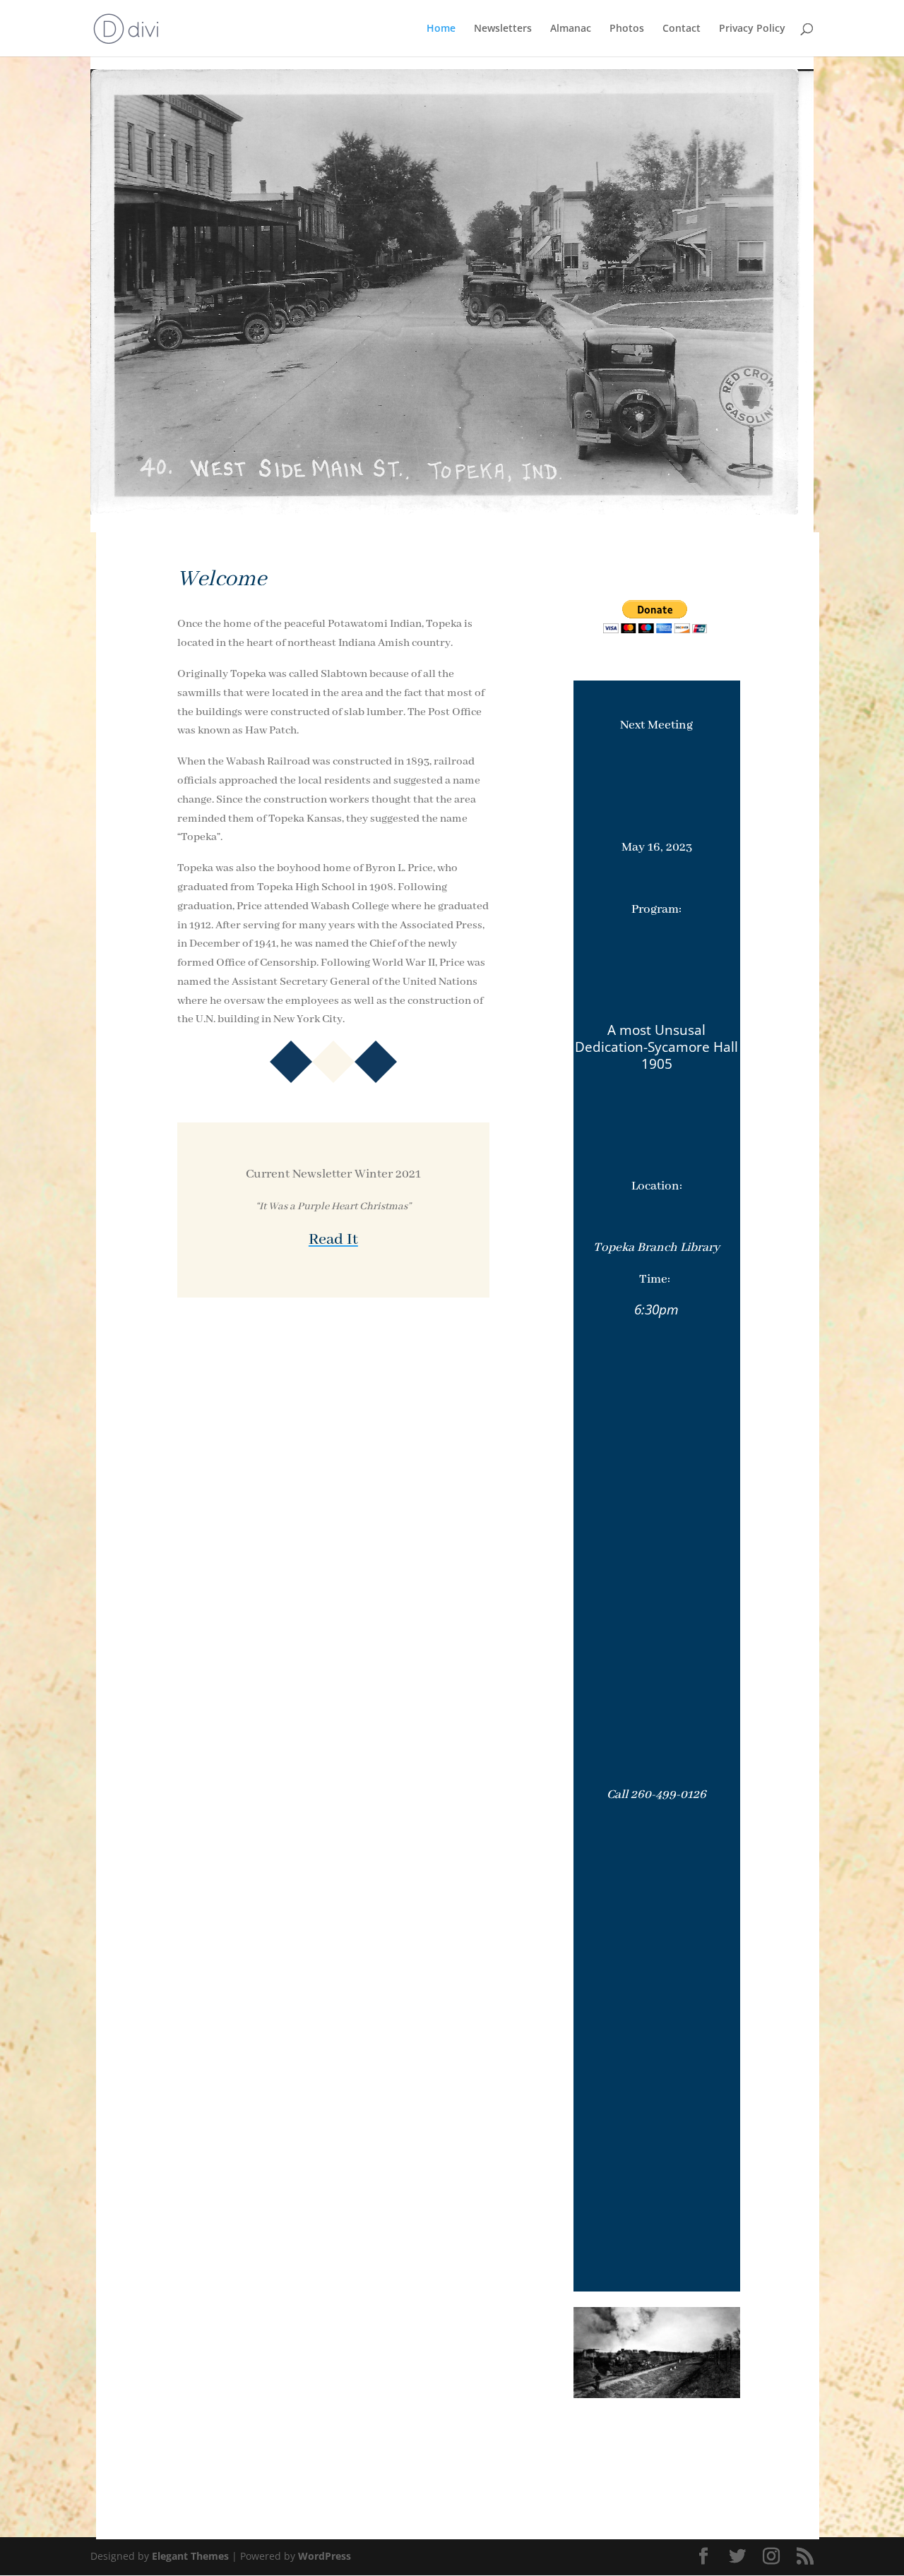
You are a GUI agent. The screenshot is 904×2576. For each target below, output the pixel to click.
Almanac (571, 29)
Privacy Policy (752, 29)
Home (441, 29)
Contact (682, 29)
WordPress (325, 2556)
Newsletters (503, 29)
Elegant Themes (190, 2556)
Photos (627, 29)
